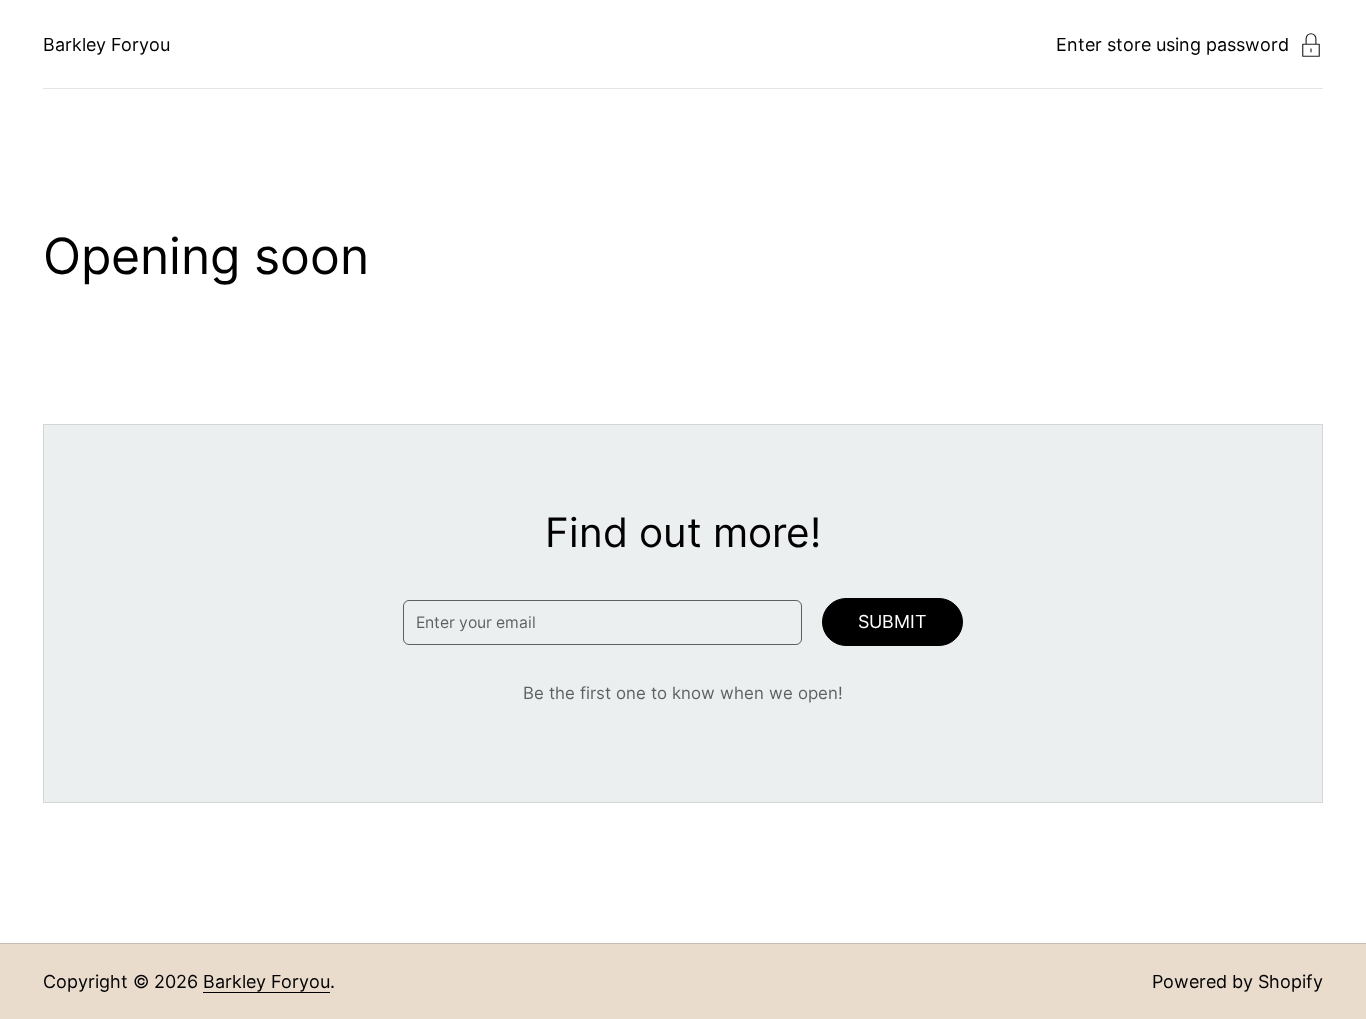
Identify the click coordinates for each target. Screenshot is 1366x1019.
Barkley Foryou (106, 44)
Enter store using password (1172, 44)
